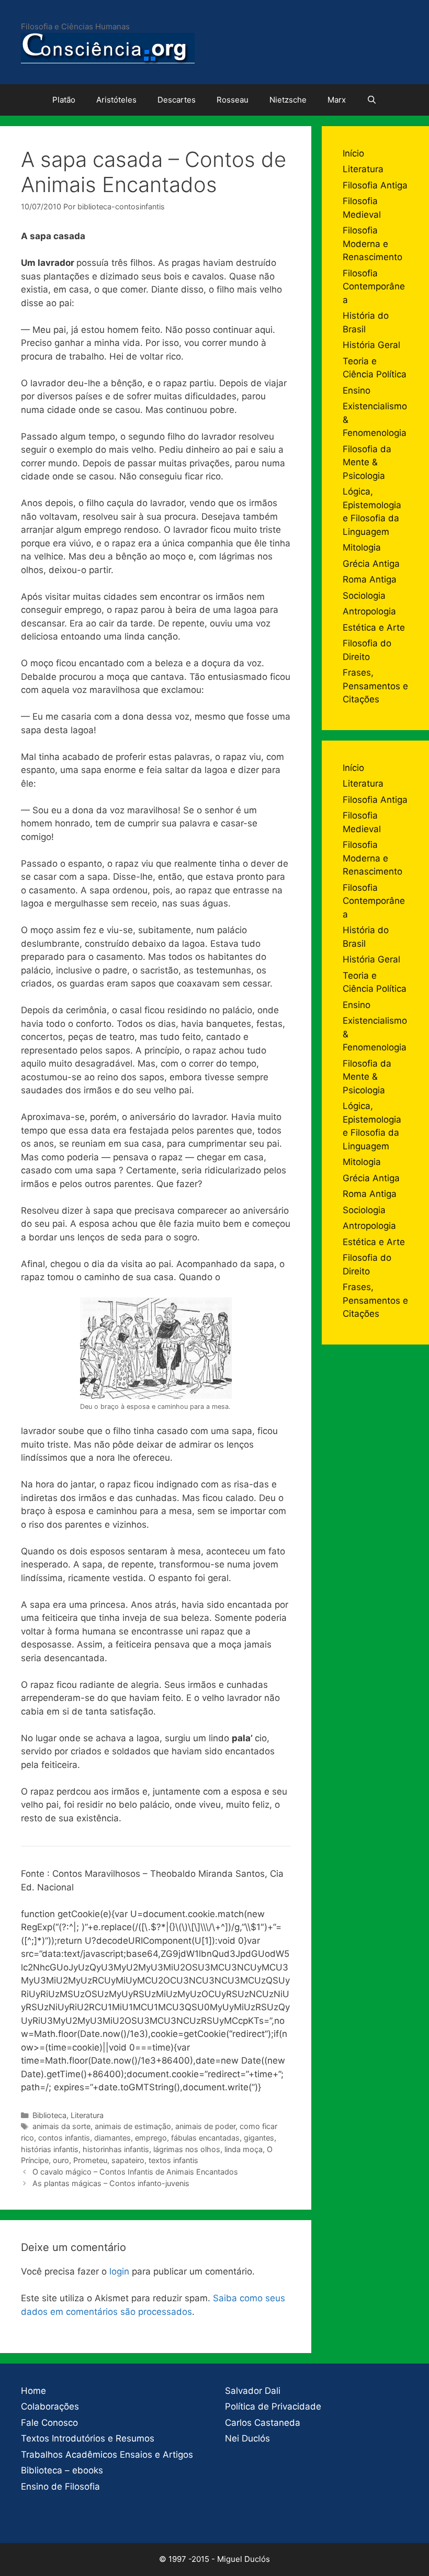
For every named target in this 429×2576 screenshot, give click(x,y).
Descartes (177, 100)
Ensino (357, 390)
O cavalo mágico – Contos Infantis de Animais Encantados (135, 2172)
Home (33, 2391)
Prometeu (90, 2160)
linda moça (244, 2149)
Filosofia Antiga (375, 185)
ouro (61, 2160)
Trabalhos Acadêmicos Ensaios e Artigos (107, 2455)
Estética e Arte (374, 628)
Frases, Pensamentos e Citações (375, 686)
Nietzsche (288, 100)
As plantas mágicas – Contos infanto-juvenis (111, 2183)
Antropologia (369, 611)
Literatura (87, 2115)
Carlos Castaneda (263, 2423)
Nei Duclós (247, 2438)
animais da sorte (61, 2126)
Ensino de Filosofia (60, 2487)
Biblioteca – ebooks (62, 2470)
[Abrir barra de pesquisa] (372, 100)
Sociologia (364, 596)
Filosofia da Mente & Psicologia (367, 462)
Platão (64, 100)
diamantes (112, 2138)
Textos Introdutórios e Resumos (88, 2438)
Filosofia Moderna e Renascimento (372, 244)
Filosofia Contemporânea (374, 287)
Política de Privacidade (273, 2406)
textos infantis (173, 2160)
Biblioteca (49, 2115)
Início (353, 153)
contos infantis (64, 2138)
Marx (337, 100)
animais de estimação (133, 2126)
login (119, 2271)
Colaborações (50, 2406)
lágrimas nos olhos (187, 2149)
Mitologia (362, 547)
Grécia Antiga (371, 564)
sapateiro (128, 2160)
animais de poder (205, 2126)
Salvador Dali (253, 2391)
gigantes (259, 2138)
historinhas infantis (116, 2149)
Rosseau (233, 100)
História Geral (371, 345)
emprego (151, 2138)
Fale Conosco (49, 2423)
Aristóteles (116, 100)
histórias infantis (50, 2149)
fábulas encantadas (205, 2138)
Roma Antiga (370, 579)
